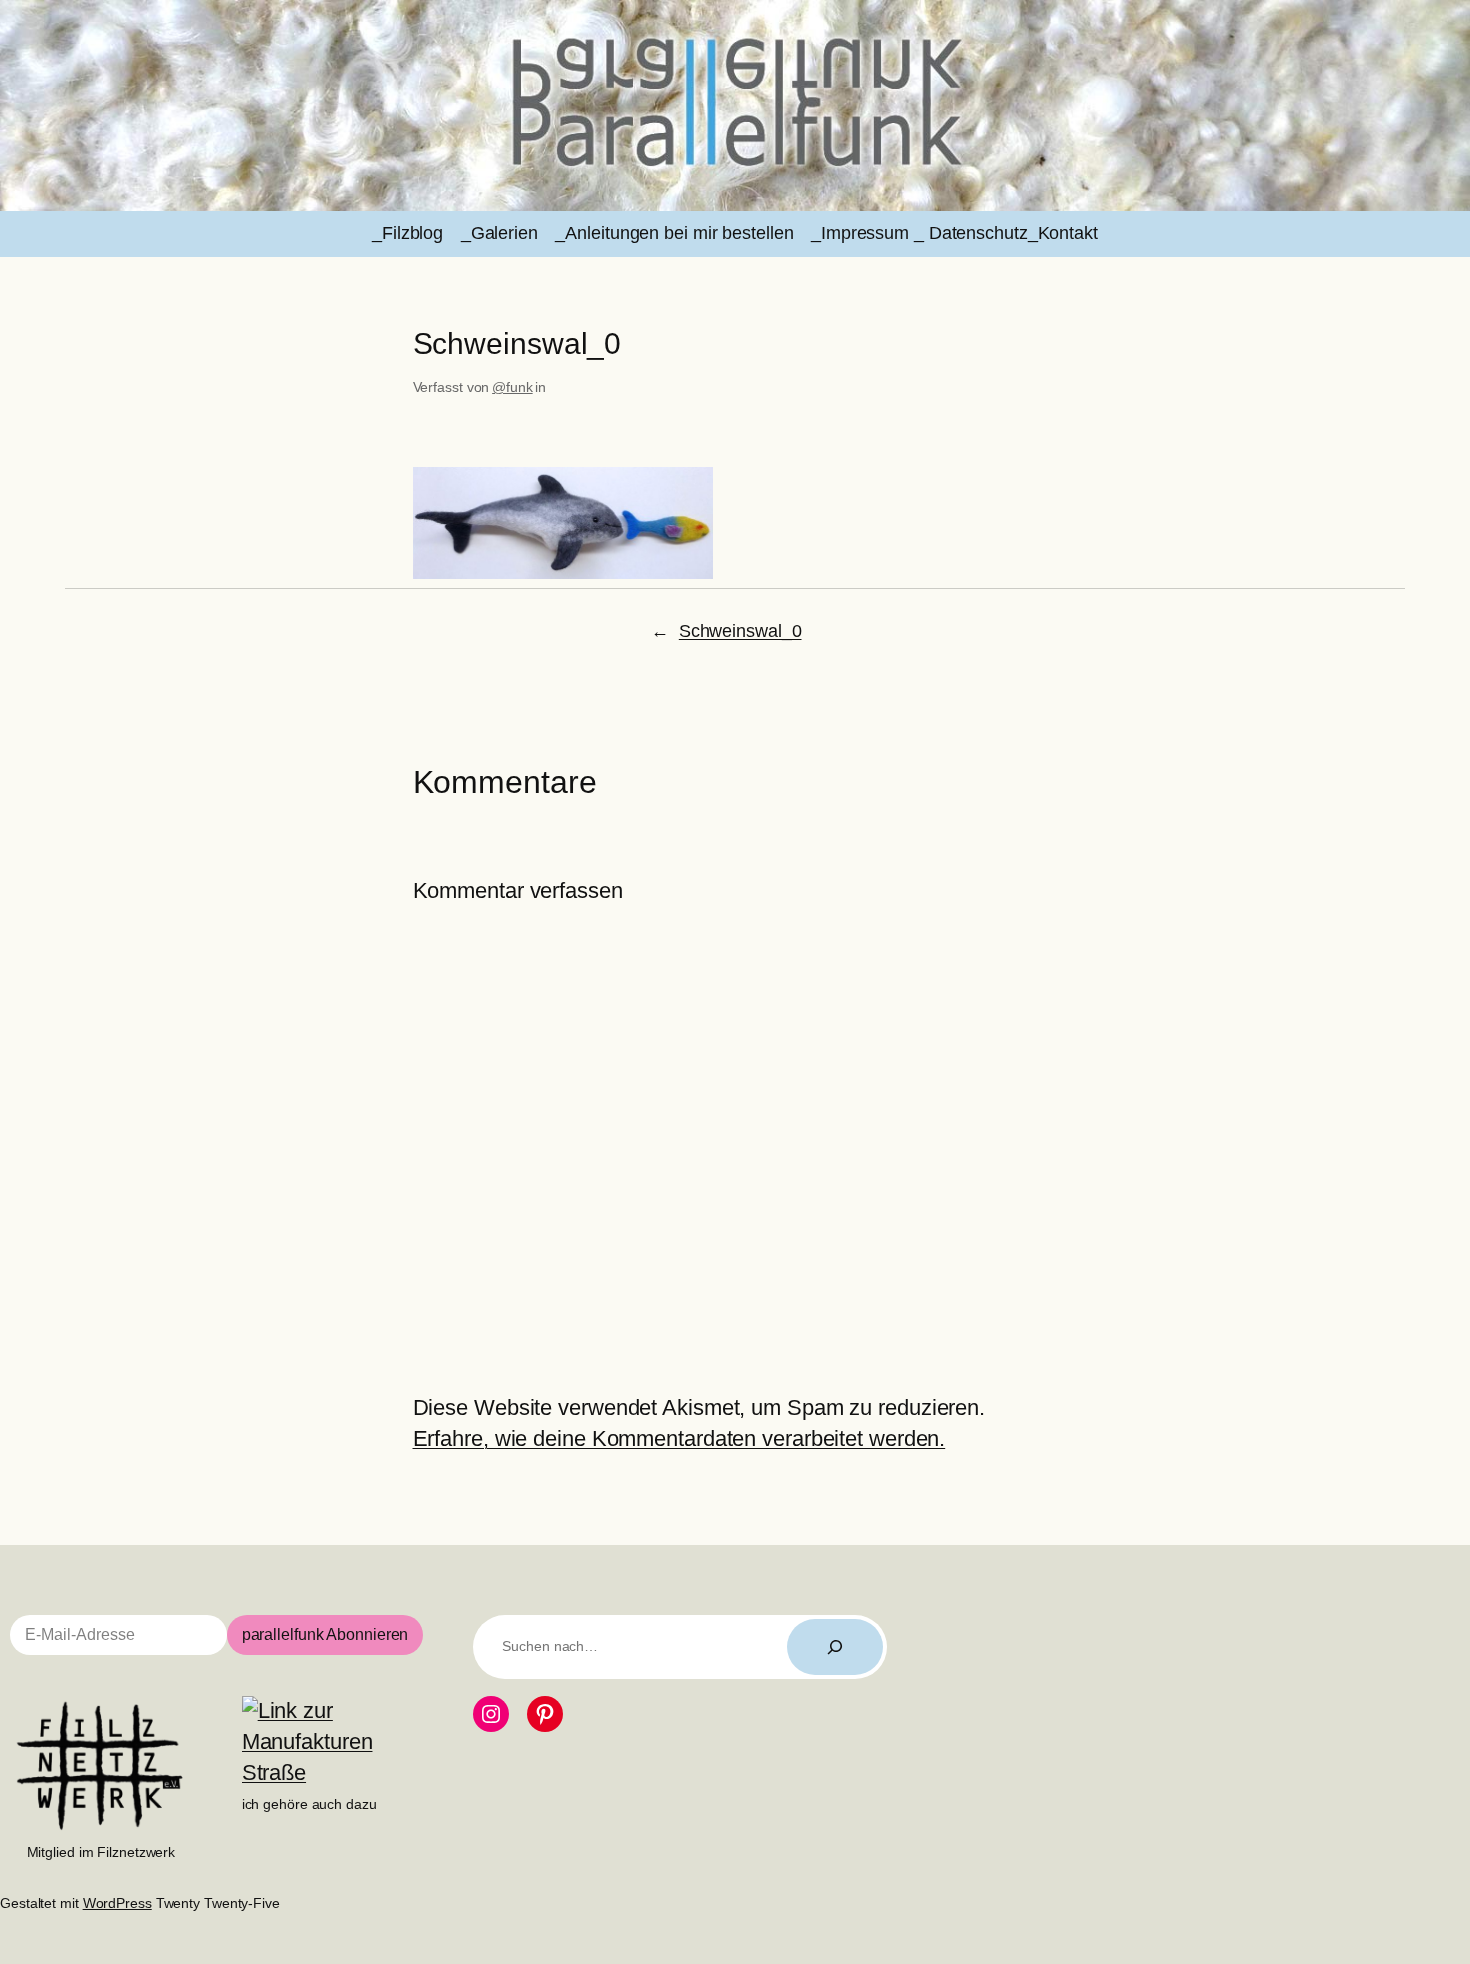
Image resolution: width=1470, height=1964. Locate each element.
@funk (512, 387)
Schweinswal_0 (740, 631)
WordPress (117, 1903)
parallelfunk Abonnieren (325, 1634)
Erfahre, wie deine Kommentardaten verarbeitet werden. (679, 1438)
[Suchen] (835, 1647)
